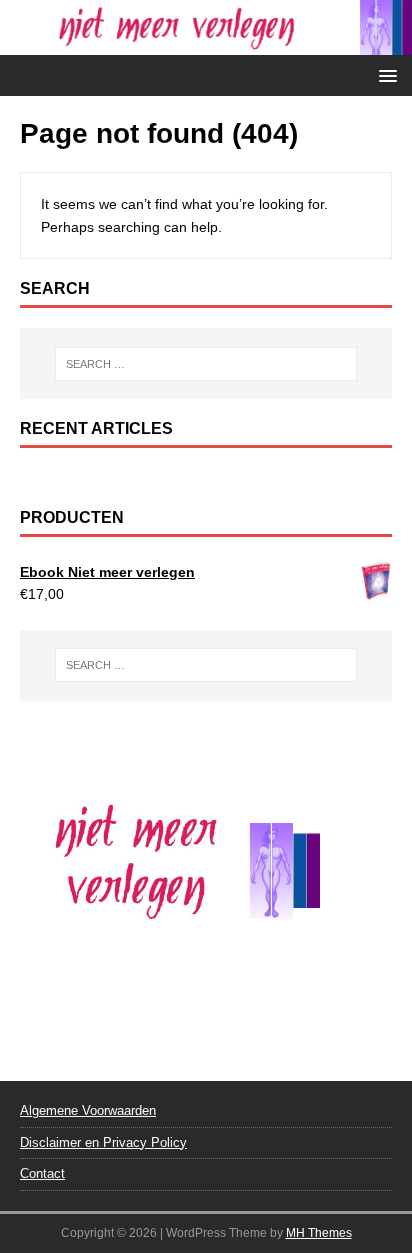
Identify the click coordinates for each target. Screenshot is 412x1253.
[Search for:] (206, 364)
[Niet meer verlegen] (206, 44)
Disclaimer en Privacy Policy (103, 1142)
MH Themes (319, 1233)
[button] (384, 74)
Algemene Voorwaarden (88, 1110)
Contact (42, 1173)
